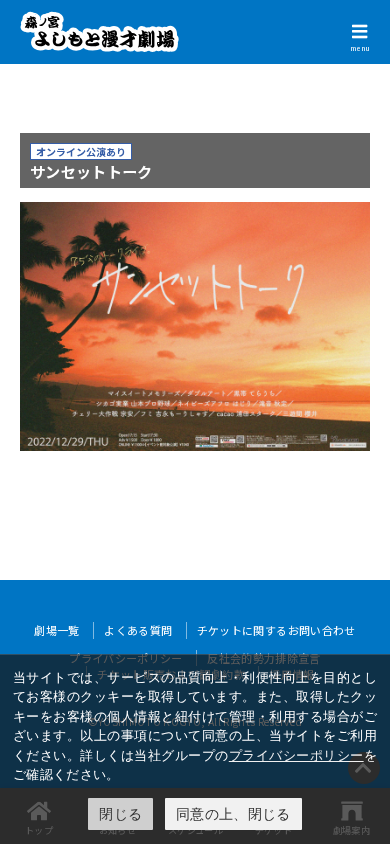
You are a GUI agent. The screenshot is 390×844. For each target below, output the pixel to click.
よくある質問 (138, 630)
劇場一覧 (56, 630)
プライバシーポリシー (296, 755)
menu (360, 48)
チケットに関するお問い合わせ (276, 630)
